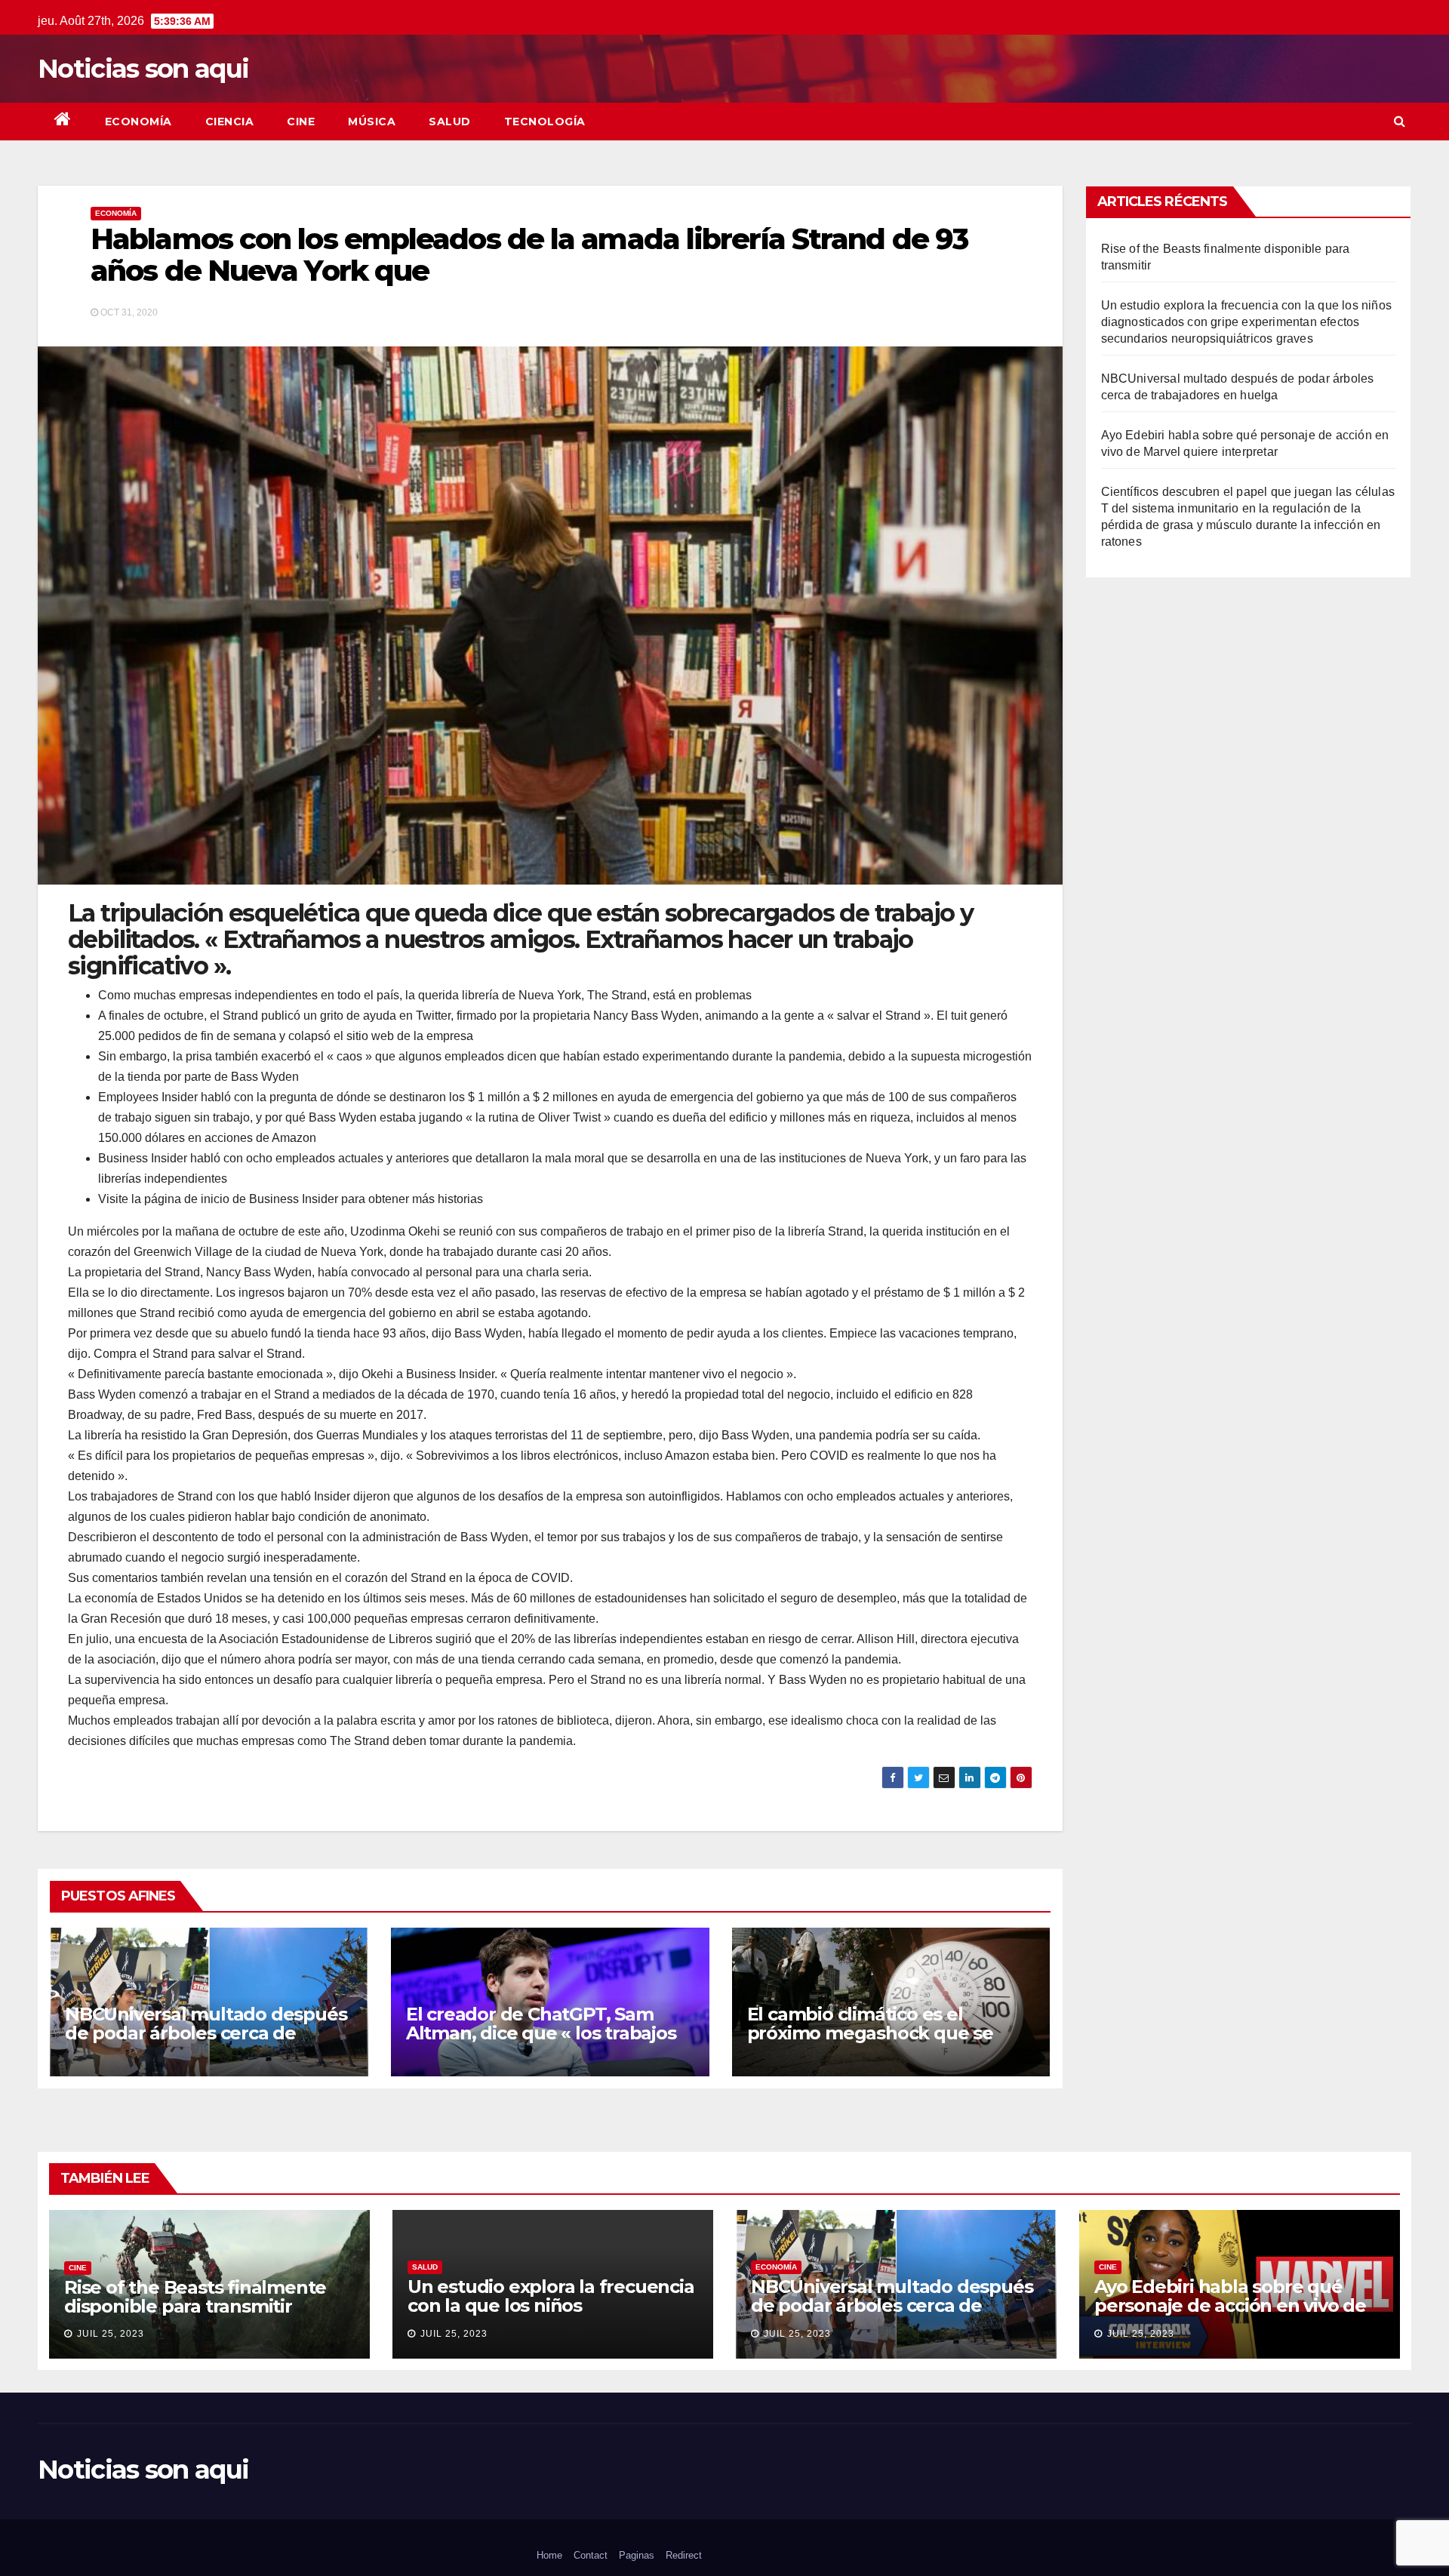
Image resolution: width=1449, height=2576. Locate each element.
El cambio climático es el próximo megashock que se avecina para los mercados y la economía (881, 2042)
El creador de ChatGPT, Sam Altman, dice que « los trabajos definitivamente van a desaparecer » (541, 2042)
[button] (1400, 121)
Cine (301, 122)
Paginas (637, 2555)
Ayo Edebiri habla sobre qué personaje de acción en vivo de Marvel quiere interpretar (1230, 2305)
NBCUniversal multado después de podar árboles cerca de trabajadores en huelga (206, 2033)
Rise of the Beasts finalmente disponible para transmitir (195, 2297)
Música (372, 122)
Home (549, 2555)
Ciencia (230, 122)
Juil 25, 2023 (111, 2334)
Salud (450, 122)
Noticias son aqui (143, 69)
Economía (138, 122)
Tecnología (545, 122)
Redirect (684, 2555)
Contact (591, 2555)
